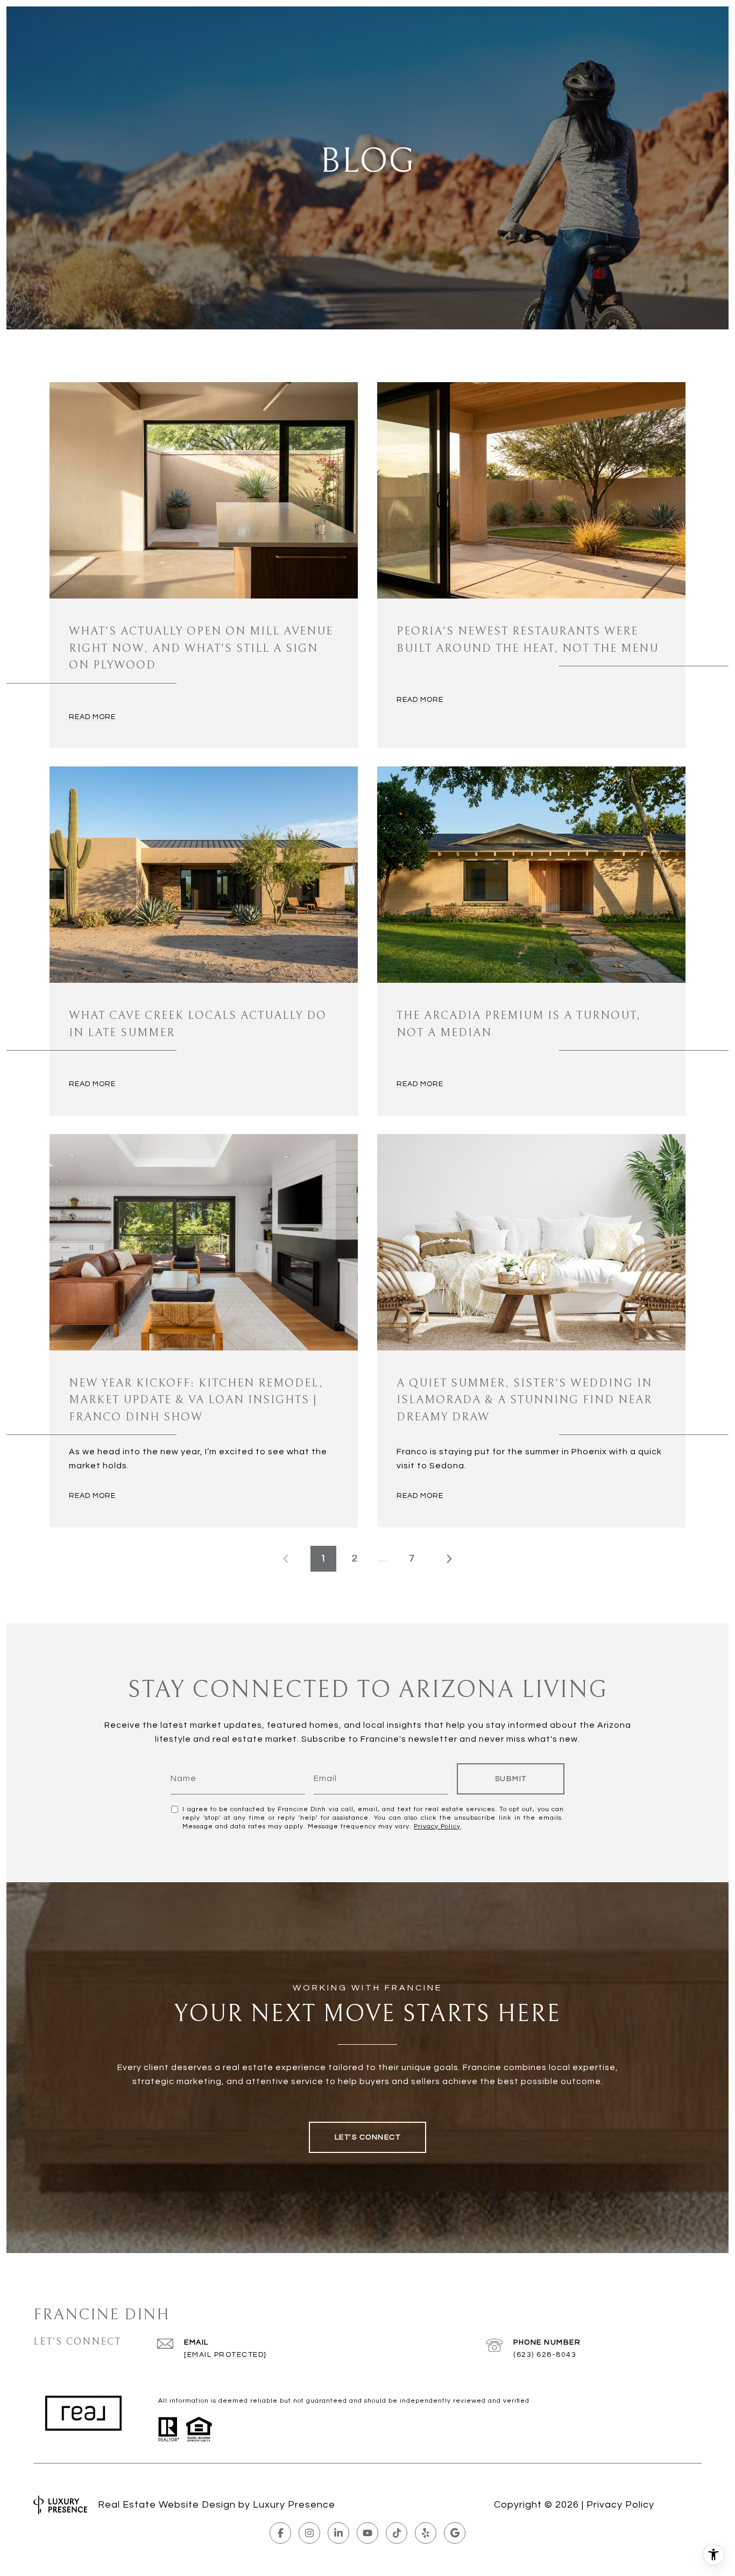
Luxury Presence (294, 2505)
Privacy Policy (437, 1827)
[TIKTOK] (397, 2533)
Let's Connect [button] (368, 2137)
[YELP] (426, 2533)
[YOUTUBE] (367, 2533)
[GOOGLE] (455, 2533)
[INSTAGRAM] (309, 2533)
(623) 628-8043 (545, 2355)
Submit (511, 1779)
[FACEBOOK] (280, 2533)
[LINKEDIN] (338, 2533)
